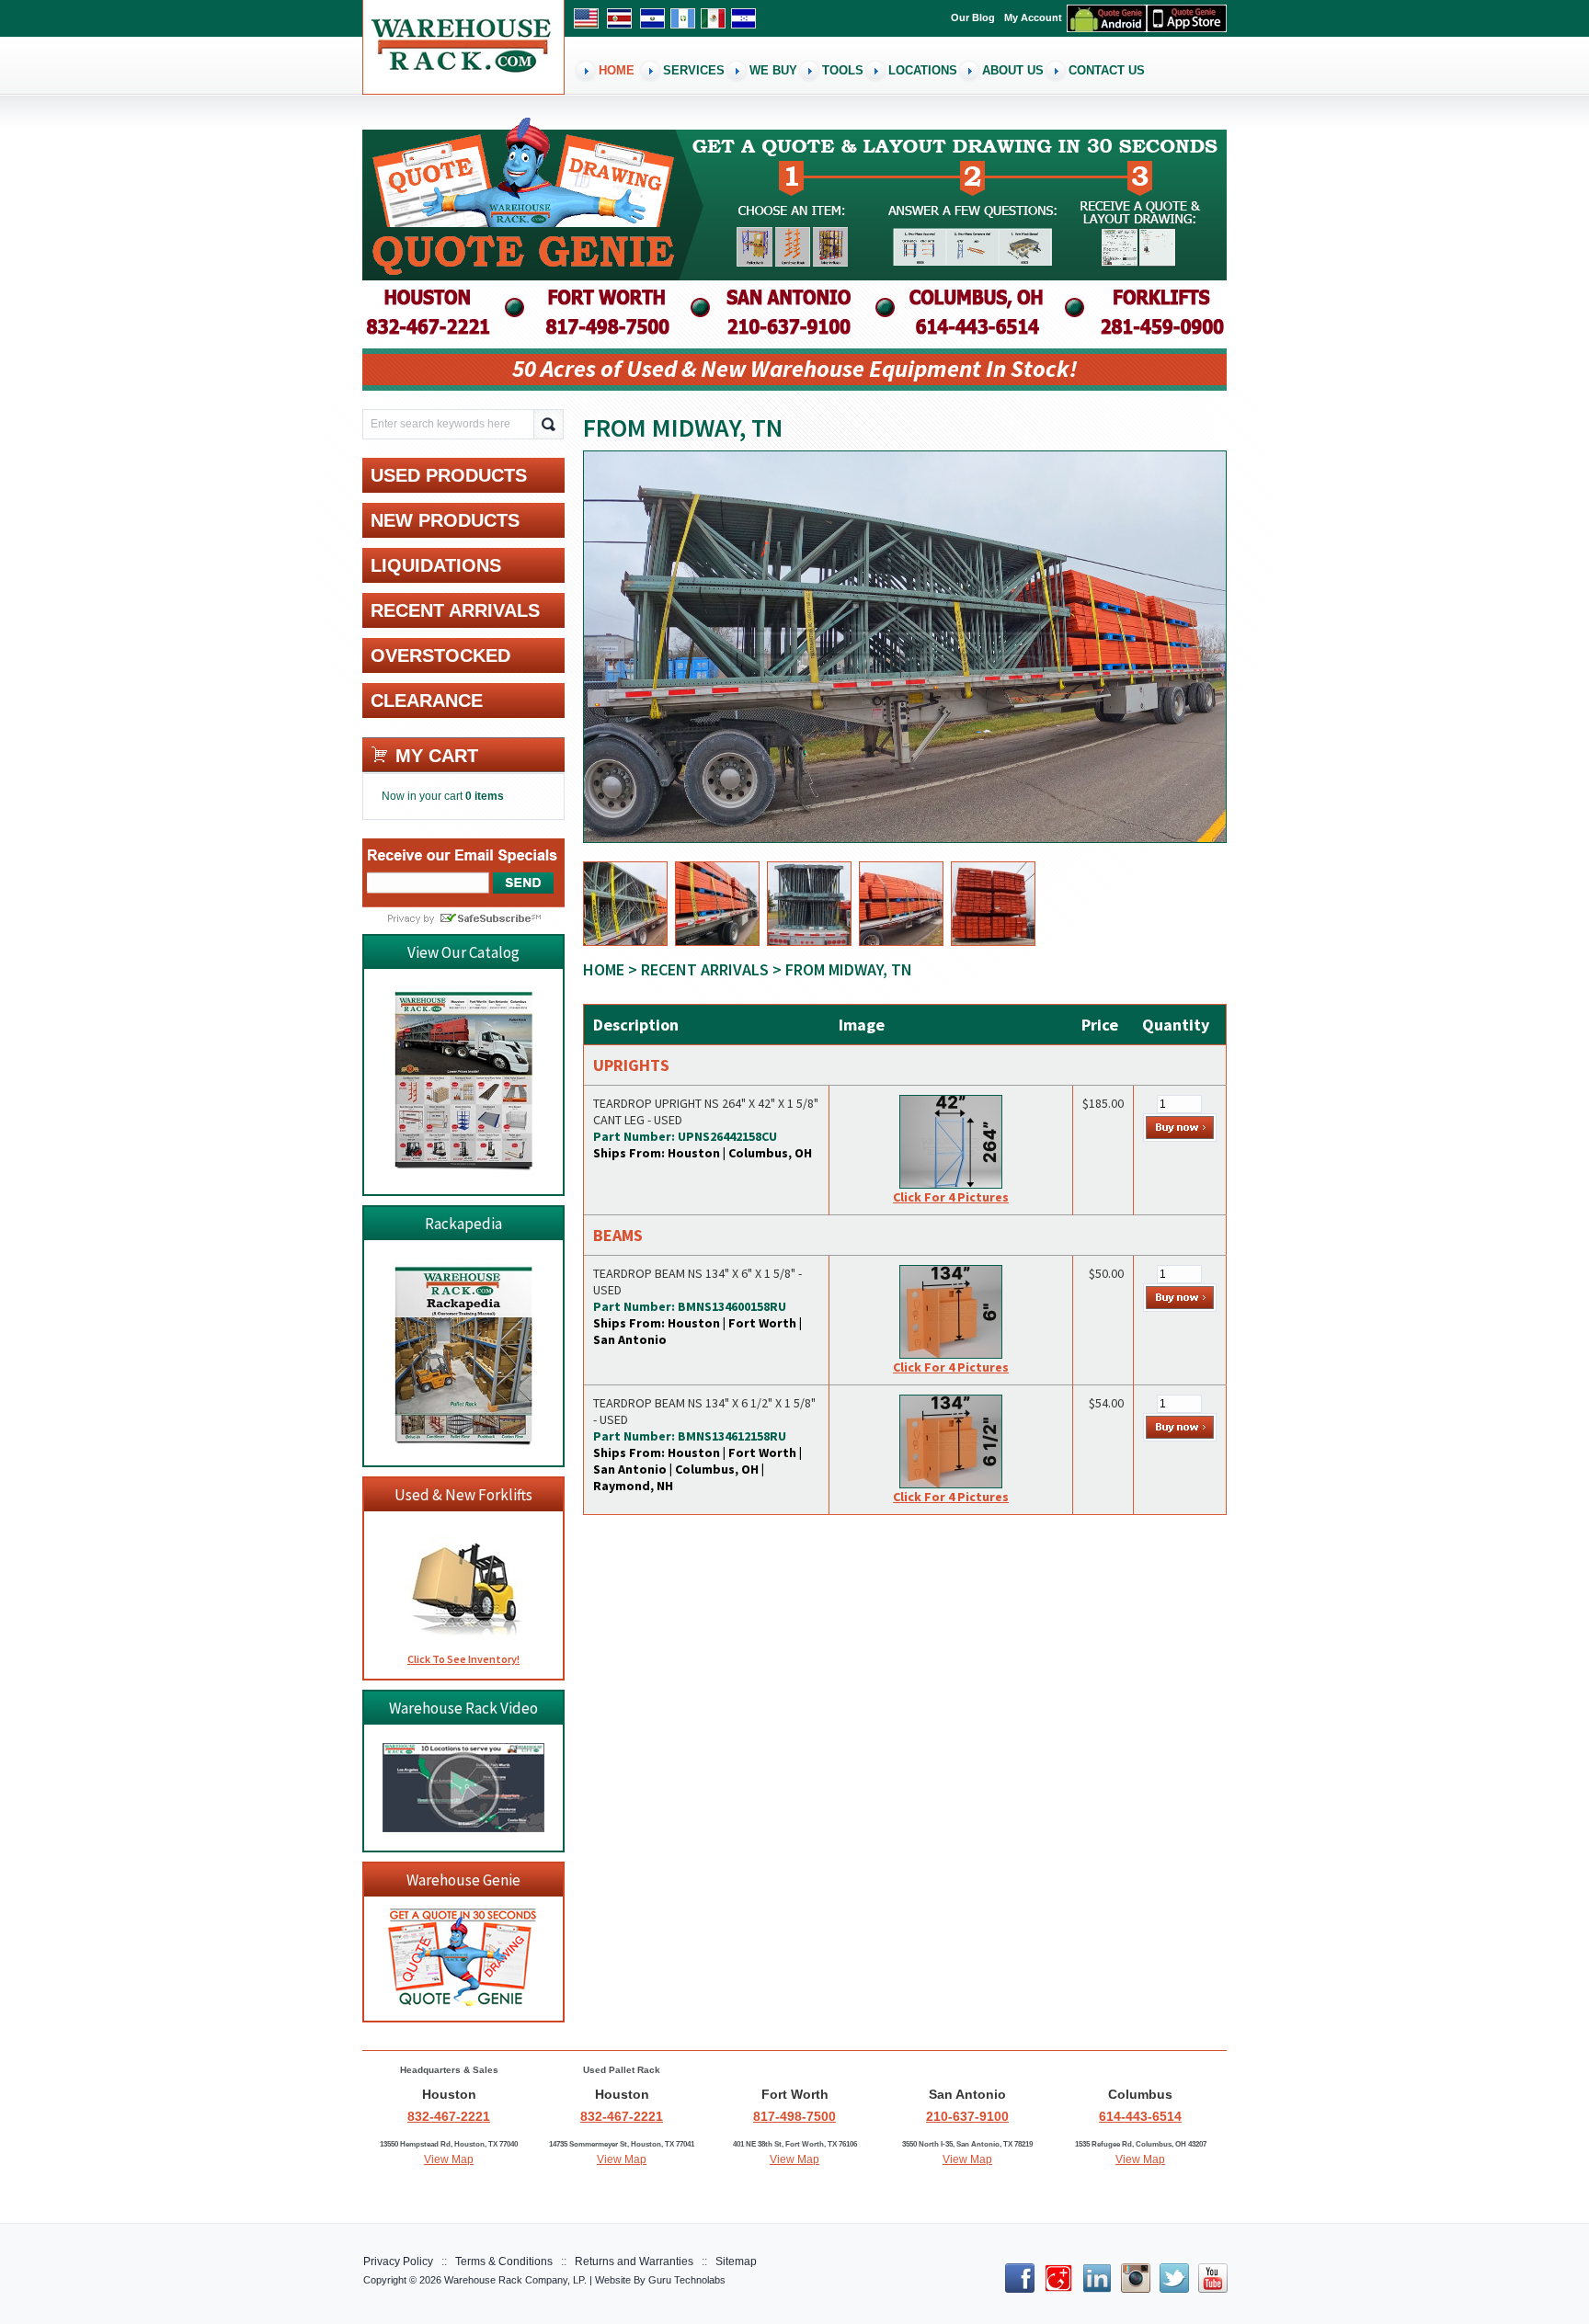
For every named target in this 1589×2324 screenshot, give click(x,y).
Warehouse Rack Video (463, 1708)
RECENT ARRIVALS (705, 969)
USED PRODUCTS (449, 475)
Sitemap (736, 2261)
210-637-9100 (967, 2116)
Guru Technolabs (687, 2280)
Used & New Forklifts (463, 1495)
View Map (449, 2159)
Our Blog (973, 17)
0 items (485, 796)
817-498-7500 (794, 2116)
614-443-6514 (1140, 2116)
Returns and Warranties (634, 2261)
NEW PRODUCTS (445, 520)
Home (604, 969)
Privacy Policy (398, 2261)
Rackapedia (463, 1224)
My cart (437, 756)
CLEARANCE (427, 701)
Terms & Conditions (504, 2261)
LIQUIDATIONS (436, 565)
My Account (1033, 17)
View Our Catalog (463, 952)
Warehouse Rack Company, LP (514, 2280)
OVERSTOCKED (440, 655)
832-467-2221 (449, 2116)
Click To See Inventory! (463, 1659)
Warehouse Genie (463, 1880)
